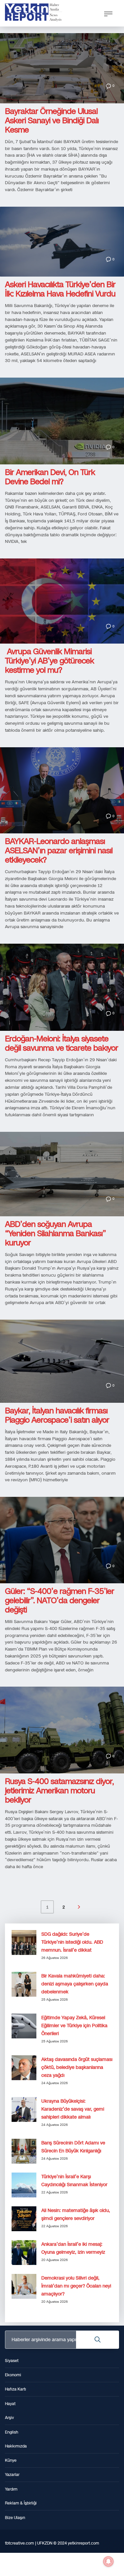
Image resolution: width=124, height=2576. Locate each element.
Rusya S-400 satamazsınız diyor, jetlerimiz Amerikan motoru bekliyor (59, 1791)
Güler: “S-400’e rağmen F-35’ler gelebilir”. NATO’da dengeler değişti (60, 1601)
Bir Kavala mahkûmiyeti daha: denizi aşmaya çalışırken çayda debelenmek (75, 1984)
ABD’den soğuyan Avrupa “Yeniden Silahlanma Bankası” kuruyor (55, 1234)
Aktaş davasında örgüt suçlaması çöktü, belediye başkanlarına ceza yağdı (77, 2067)
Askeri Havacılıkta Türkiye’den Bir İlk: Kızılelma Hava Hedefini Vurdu (60, 289)
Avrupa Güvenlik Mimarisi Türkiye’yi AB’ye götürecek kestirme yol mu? (49, 661)
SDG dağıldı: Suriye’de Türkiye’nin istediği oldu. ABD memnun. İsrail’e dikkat (72, 1942)
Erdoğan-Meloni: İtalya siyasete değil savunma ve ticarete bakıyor (62, 1043)
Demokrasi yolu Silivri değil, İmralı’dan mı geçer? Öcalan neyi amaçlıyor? (76, 2286)
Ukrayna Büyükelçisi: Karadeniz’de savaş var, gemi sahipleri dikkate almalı (73, 2109)
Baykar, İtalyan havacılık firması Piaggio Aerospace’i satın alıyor (57, 1415)
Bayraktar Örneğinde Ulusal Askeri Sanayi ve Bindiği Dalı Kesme (52, 121)
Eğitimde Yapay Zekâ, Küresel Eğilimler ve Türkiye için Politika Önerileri (74, 2026)
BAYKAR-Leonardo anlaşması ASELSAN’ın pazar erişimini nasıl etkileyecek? (59, 851)
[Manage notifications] (108, 2561)
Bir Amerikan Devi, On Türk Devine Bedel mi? (50, 477)
